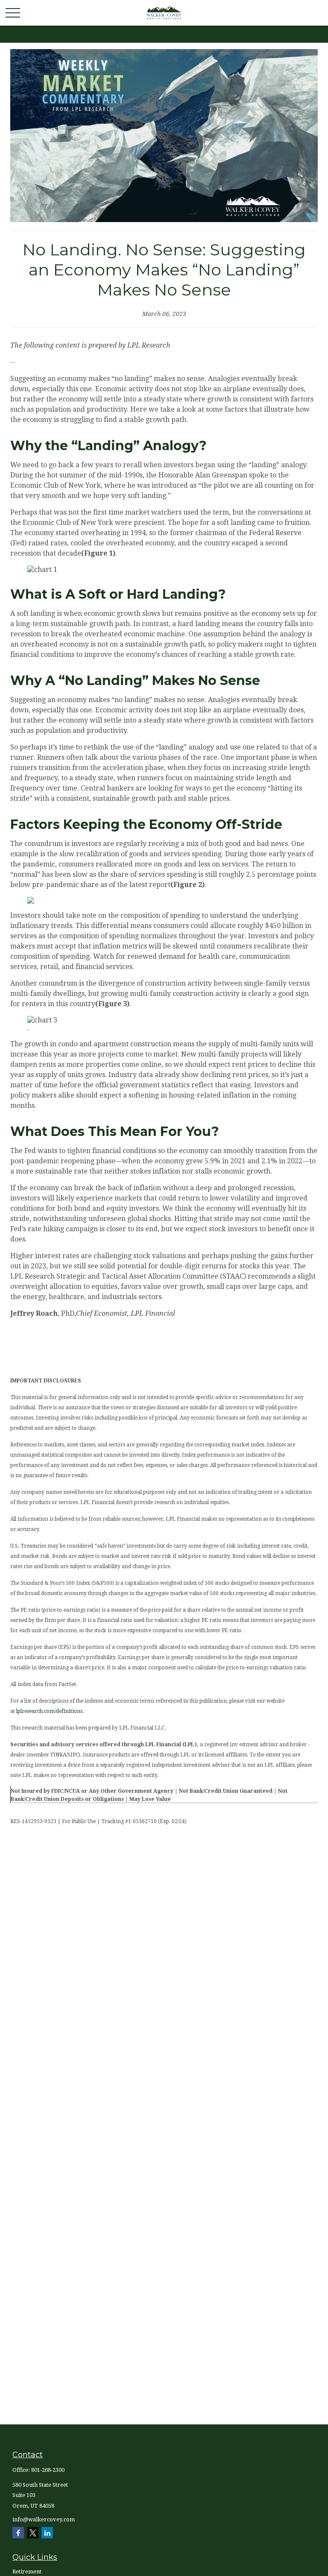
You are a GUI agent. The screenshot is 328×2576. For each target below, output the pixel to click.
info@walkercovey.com (44, 2519)
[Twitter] (33, 2533)
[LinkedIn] (47, 2533)
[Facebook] (18, 2533)
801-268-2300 (48, 2470)
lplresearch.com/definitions (49, 1711)
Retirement (27, 2572)
